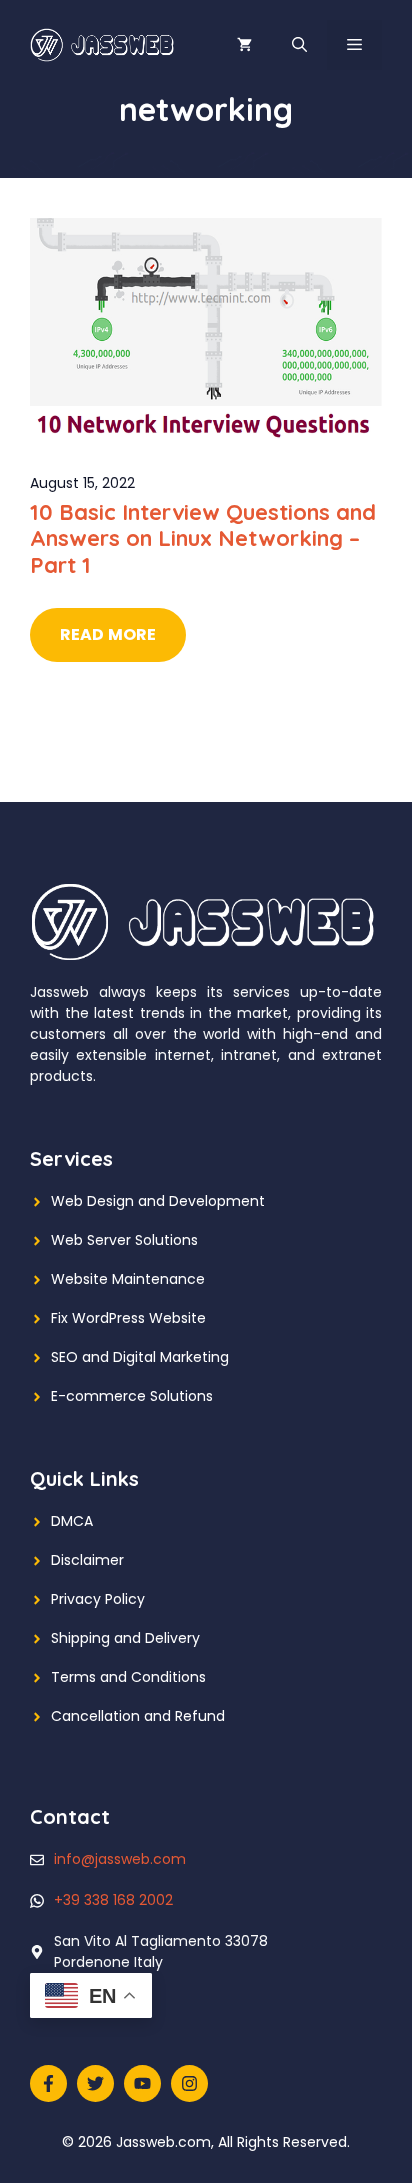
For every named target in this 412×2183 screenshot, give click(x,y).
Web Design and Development (158, 1201)
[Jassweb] (103, 44)
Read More (108, 634)
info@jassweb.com (120, 1859)
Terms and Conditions (128, 1677)
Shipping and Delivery (125, 1638)
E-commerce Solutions (132, 1396)
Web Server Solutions (124, 1240)
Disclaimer (87, 1560)
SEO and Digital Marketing (140, 1357)
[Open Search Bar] (299, 45)
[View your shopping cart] (244, 45)
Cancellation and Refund (138, 1716)
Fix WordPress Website (128, 1318)
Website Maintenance (128, 1279)
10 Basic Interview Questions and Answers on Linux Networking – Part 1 (203, 538)
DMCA (72, 1521)
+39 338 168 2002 (113, 1900)
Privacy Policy (98, 1599)
